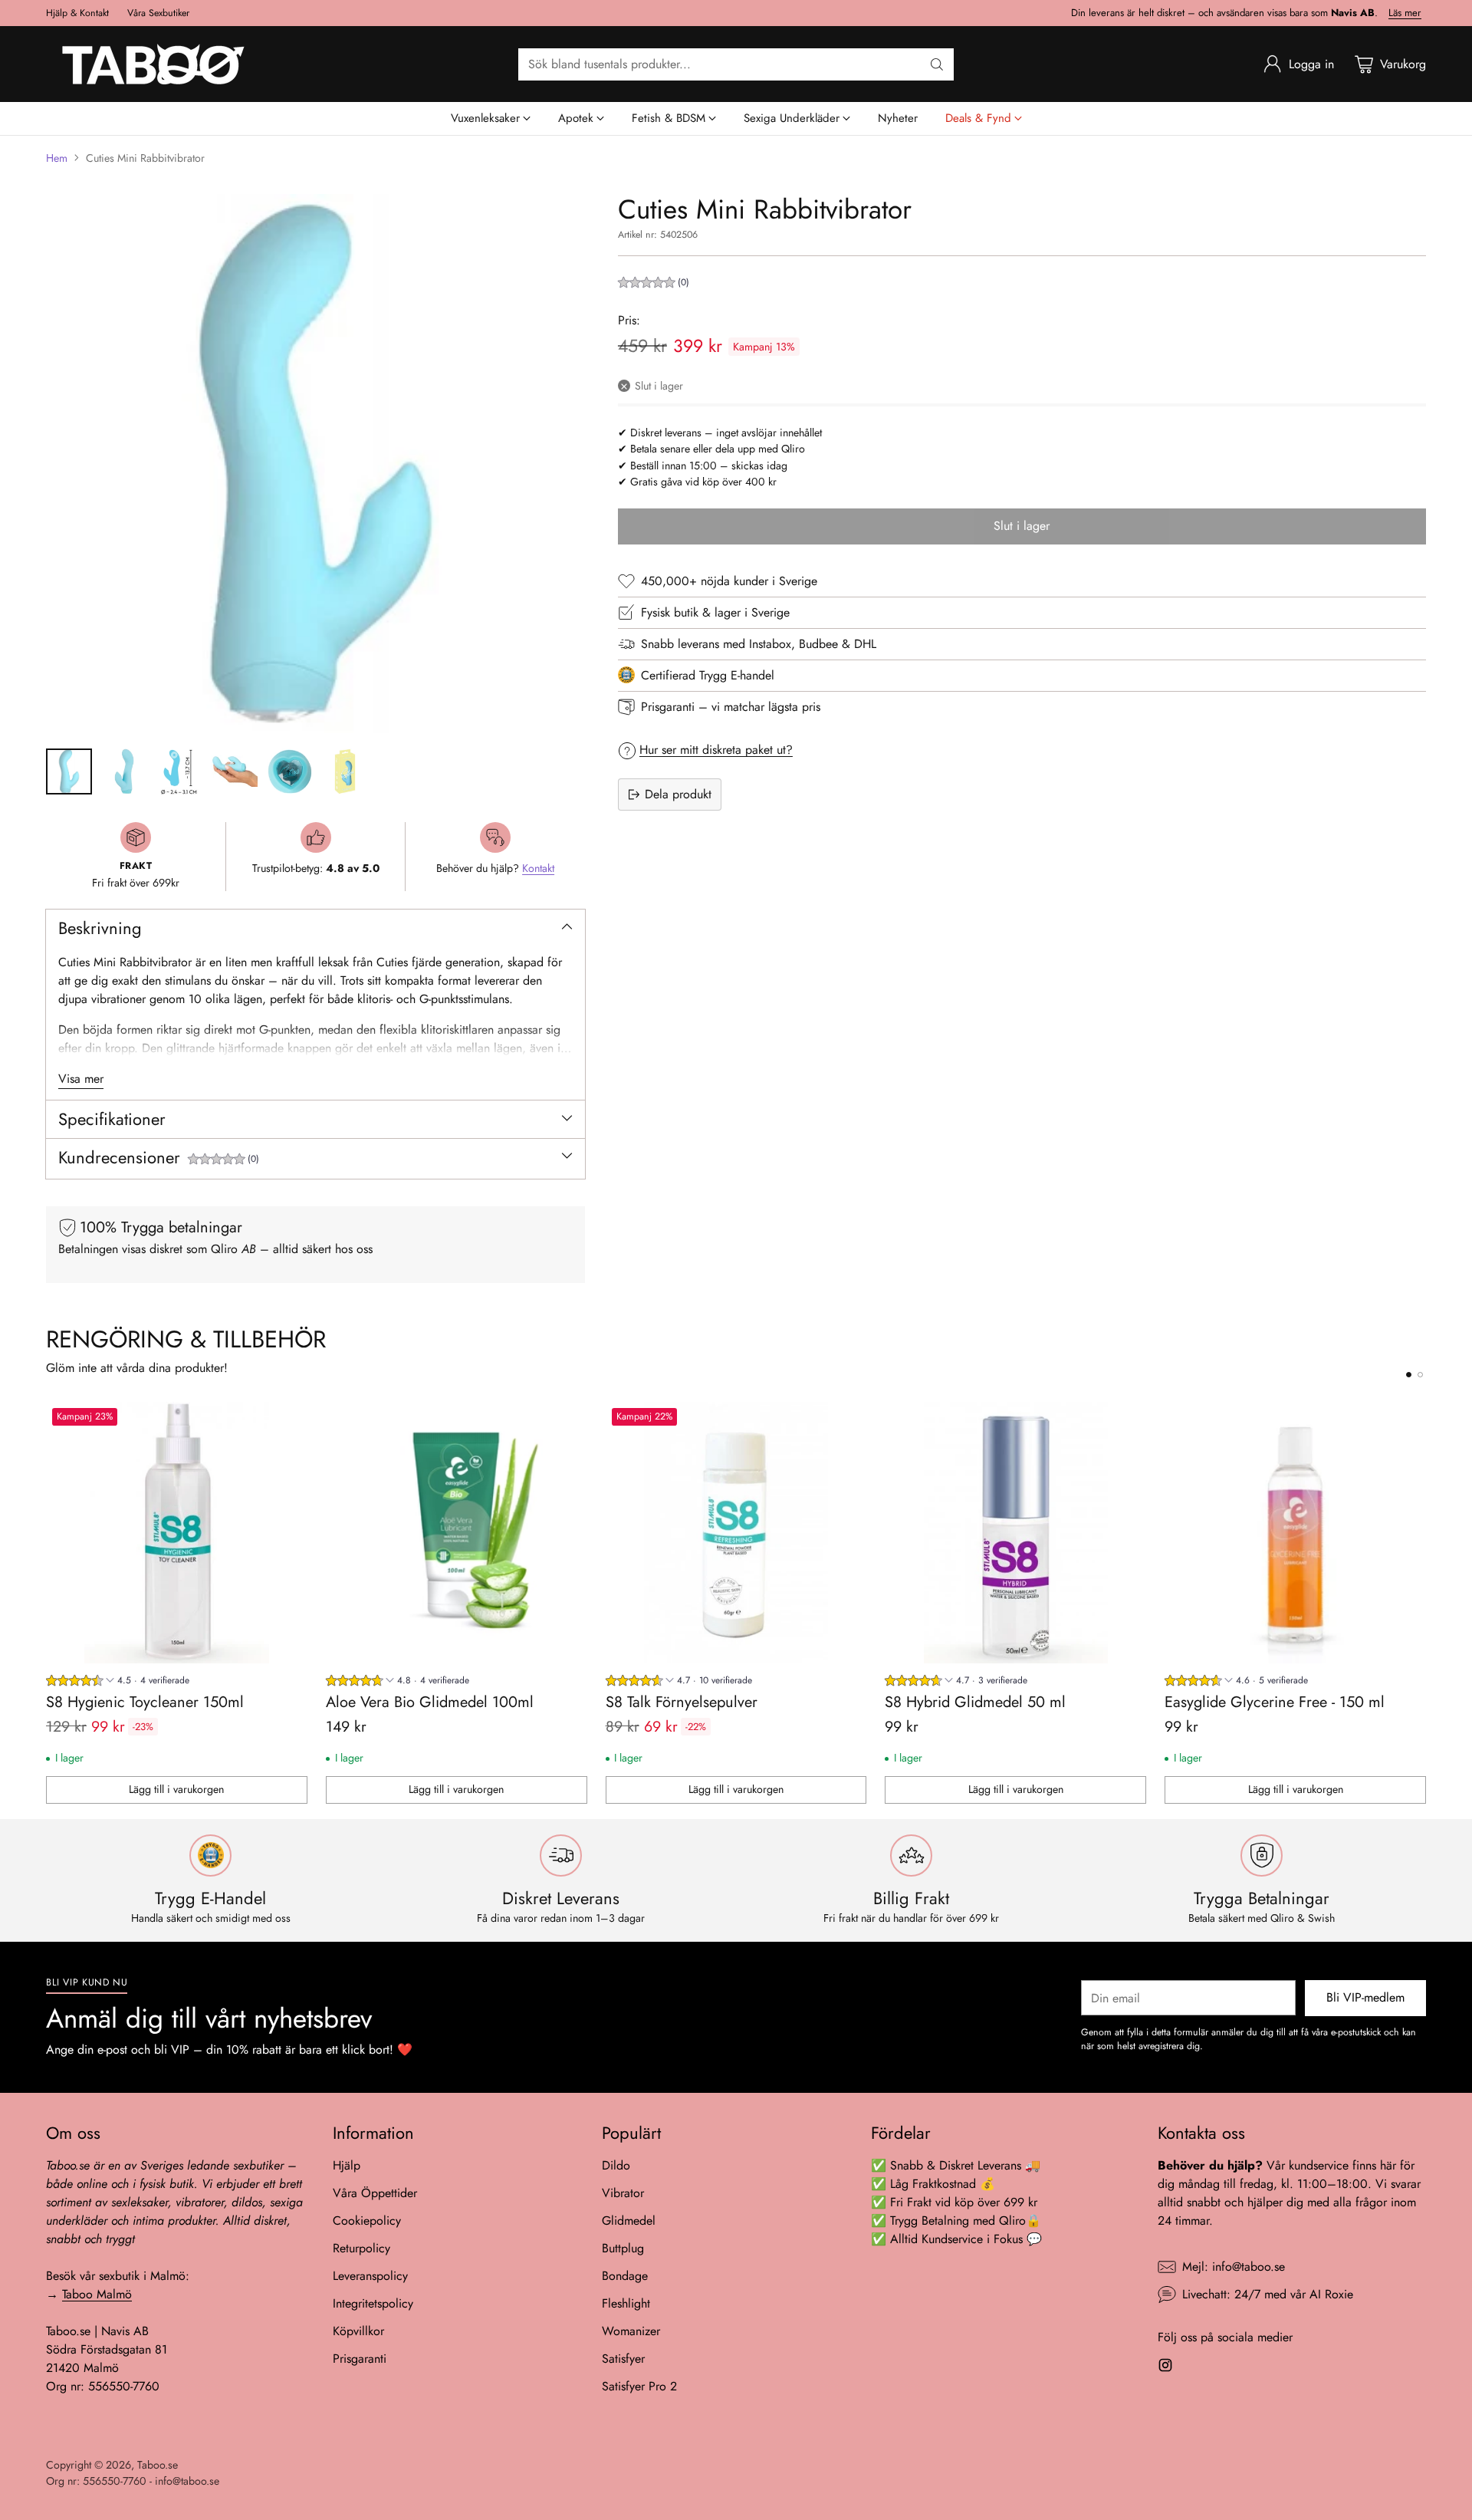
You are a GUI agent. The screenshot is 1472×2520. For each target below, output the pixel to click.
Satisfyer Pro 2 (639, 2386)
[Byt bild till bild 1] (69, 771)
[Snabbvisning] (287, 1422)
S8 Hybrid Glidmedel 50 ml (975, 1702)
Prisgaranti (360, 2359)
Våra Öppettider (375, 2193)
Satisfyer (623, 2359)
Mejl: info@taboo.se (1234, 2267)
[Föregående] (46, 1603)
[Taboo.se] (153, 64)
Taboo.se (158, 2465)
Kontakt (538, 868)
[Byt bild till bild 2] (124, 771)
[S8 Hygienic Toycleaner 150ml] (177, 1533)
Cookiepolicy (367, 2221)
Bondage (625, 2276)
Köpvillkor (358, 2331)
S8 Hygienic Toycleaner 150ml (145, 1702)
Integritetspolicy (373, 2303)
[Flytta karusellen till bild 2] (1420, 1375)
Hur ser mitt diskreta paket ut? (716, 750)
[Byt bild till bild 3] (179, 771)
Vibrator (623, 2193)
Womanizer (631, 2331)
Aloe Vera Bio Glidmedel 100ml (430, 1702)
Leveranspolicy (370, 2276)
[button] (223, 1161)
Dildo (616, 2165)
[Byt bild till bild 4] (235, 771)
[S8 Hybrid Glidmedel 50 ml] (1015, 1533)
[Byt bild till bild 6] (345, 771)
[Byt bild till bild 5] (290, 771)
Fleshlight (626, 2303)
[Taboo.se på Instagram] (1165, 2368)
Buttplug (623, 2248)
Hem (57, 158)
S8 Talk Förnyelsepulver (682, 1702)
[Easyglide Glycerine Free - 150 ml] (1295, 1533)
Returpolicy (361, 2248)
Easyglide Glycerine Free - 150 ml (1275, 1702)
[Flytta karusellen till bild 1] (1409, 1375)
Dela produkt (678, 794)
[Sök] (937, 64)
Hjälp (347, 2165)
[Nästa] (1426, 1603)
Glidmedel (629, 2221)
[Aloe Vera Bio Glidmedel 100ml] (457, 1533)
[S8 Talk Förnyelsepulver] (736, 1533)
